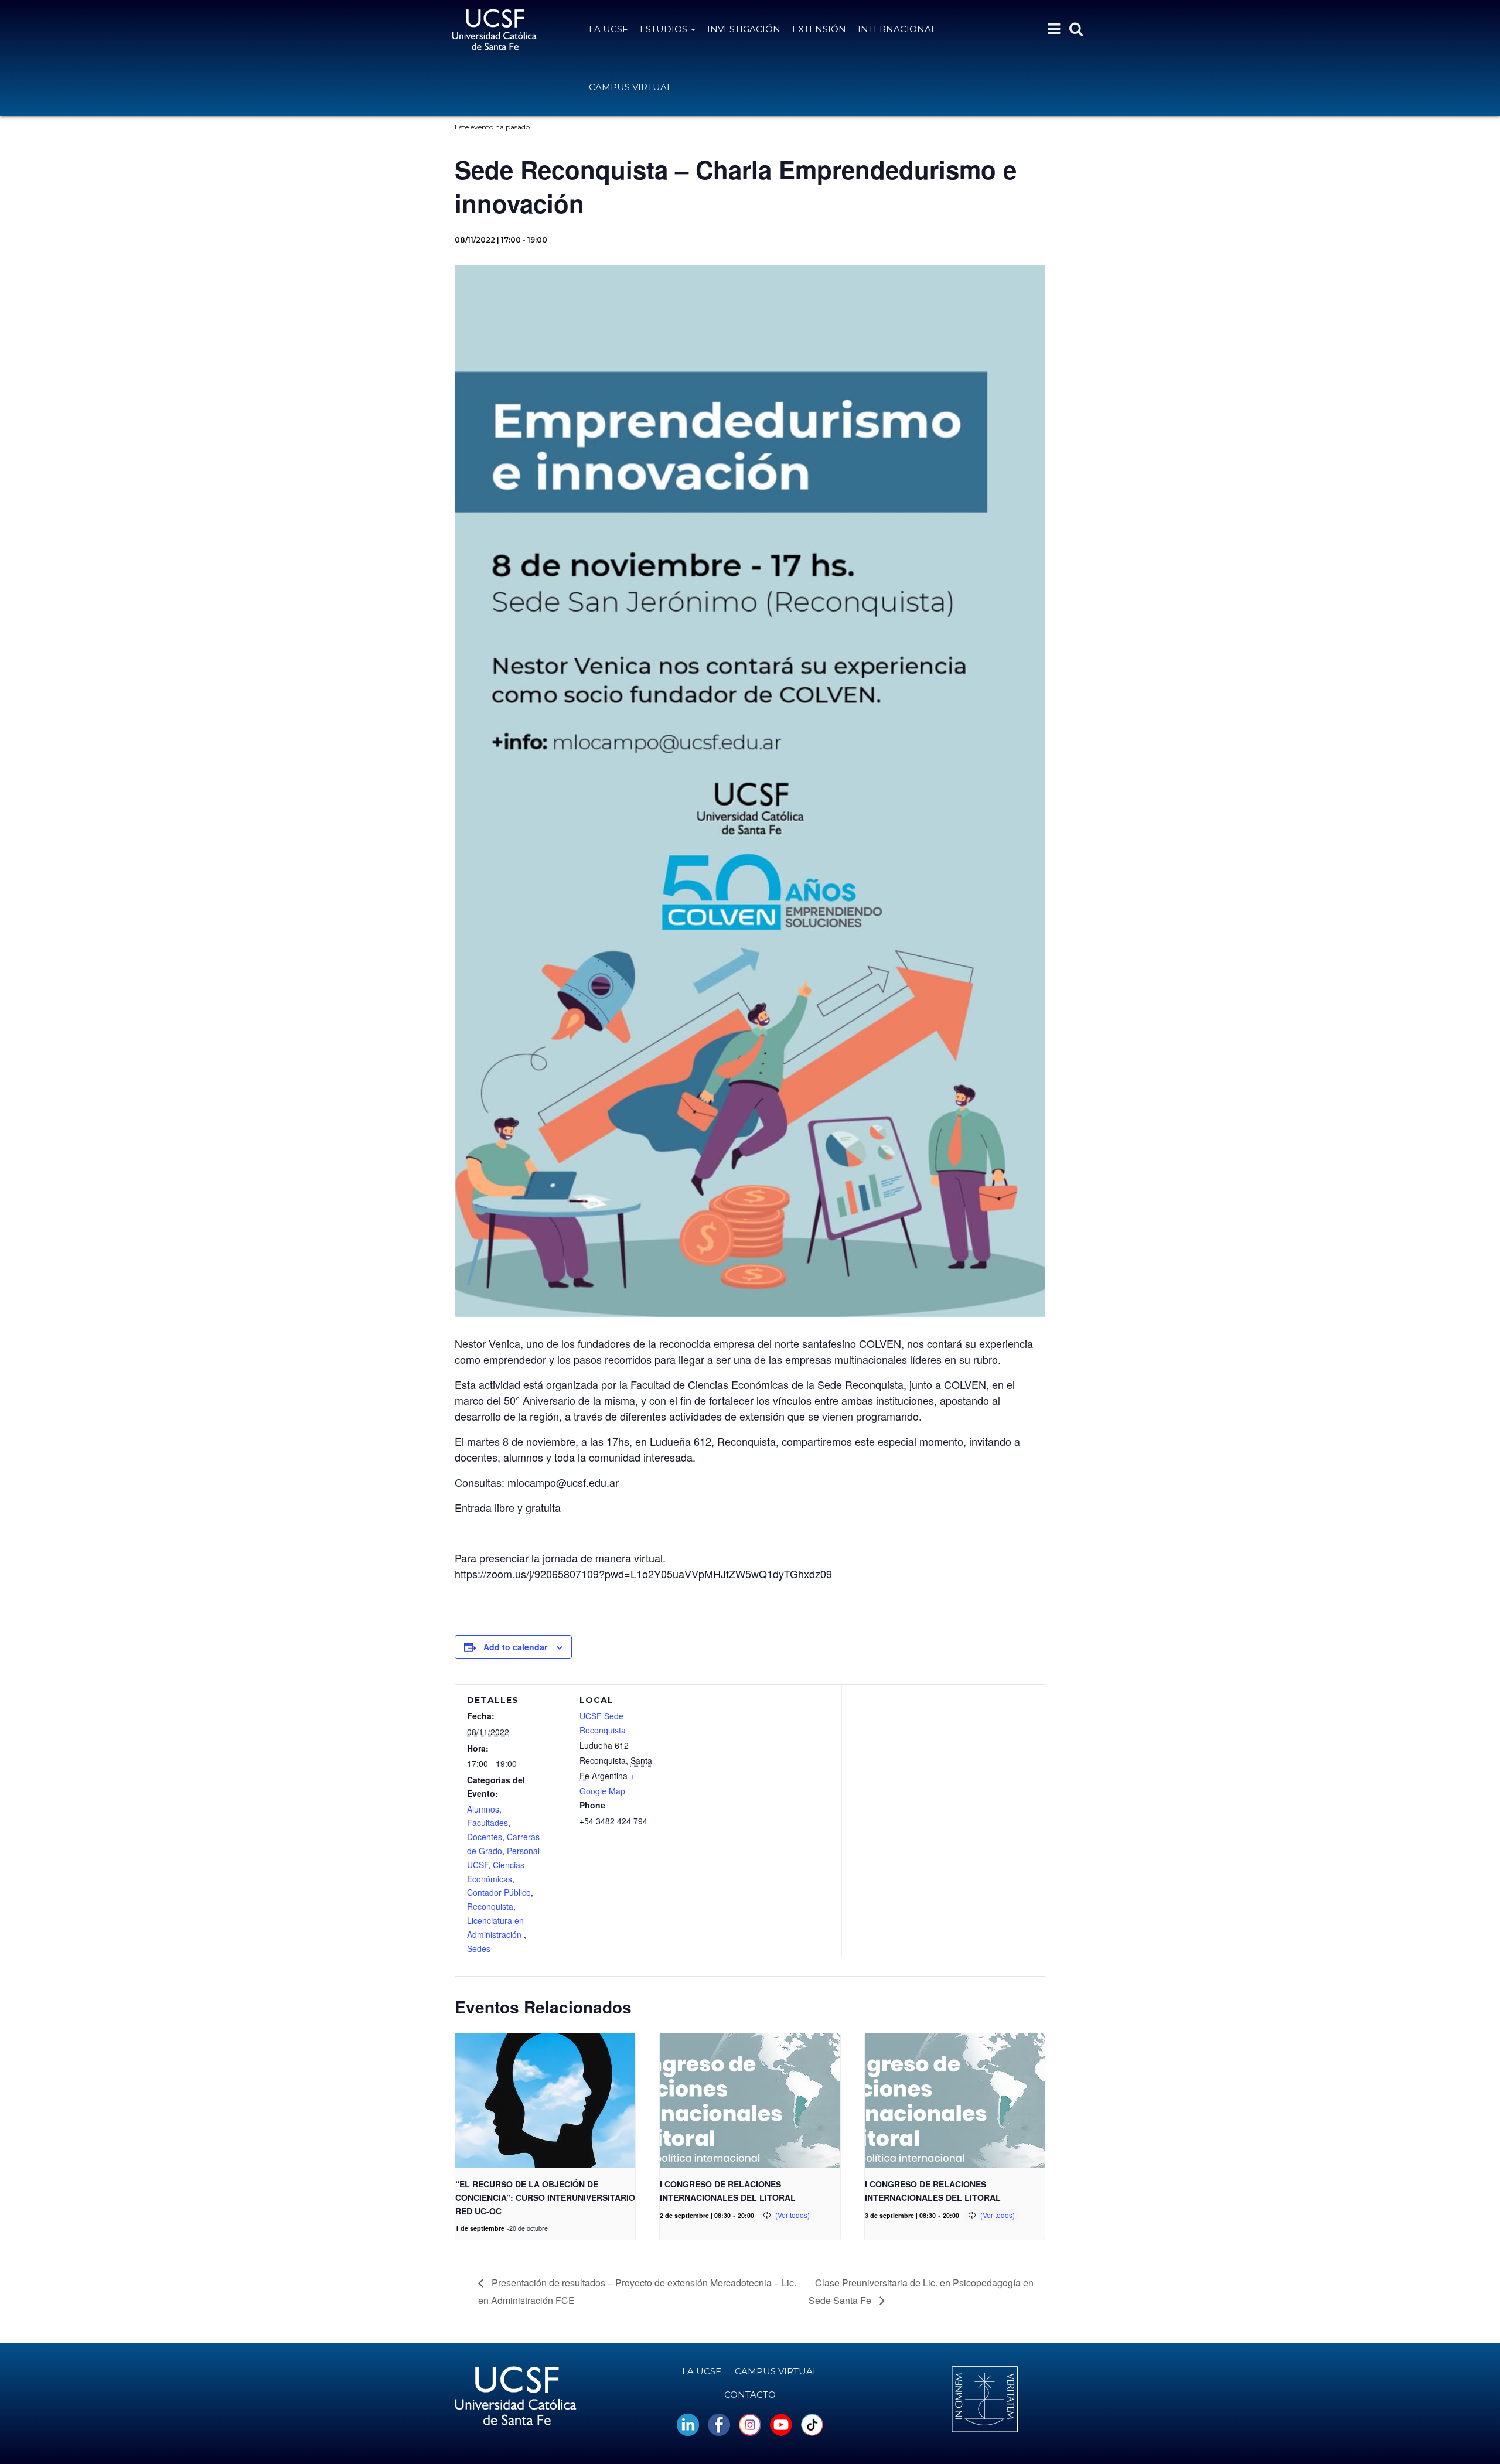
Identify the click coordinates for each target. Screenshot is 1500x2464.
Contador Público (499, 1892)
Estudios (665, 29)
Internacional (897, 29)
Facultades (487, 1823)
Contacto (750, 2395)
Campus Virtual (630, 87)
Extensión (819, 29)
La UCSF (608, 29)
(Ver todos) (792, 2215)
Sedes (479, 1948)
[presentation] (545, 2101)
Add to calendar (515, 1647)
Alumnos (483, 1809)
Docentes (485, 1837)
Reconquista (490, 1906)
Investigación (744, 29)
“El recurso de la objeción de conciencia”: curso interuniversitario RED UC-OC (545, 2197)
